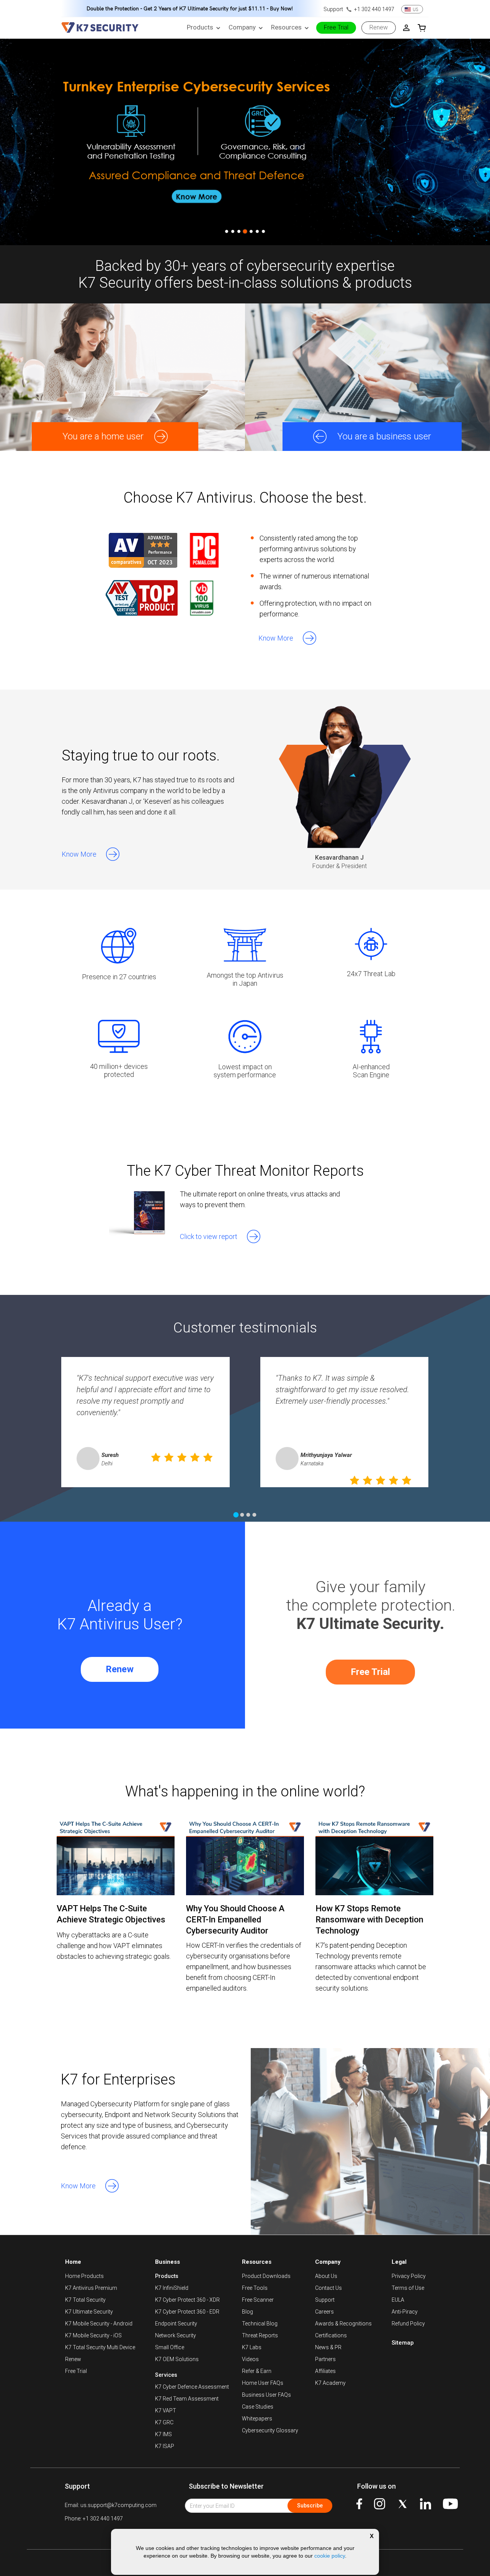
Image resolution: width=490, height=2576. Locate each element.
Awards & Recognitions (343, 2324)
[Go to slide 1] (227, 231)
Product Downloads (266, 2276)
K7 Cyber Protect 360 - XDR (187, 2300)
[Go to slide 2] (233, 231)
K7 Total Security (85, 2300)
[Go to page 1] (236, 1515)
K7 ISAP (165, 2446)
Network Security (176, 2335)
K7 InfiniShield (172, 2288)
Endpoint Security (176, 2324)
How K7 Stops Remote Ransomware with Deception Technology (369, 1920)
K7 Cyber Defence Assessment (192, 2387)
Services (166, 2375)
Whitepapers (257, 2419)
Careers (324, 2312)
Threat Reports (260, 2335)
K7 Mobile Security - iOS (93, 2335)
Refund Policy (408, 2324)
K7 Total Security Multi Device (100, 2347)
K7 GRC (164, 2422)
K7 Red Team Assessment (187, 2399)
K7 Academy (330, 2383)
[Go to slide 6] (257, 231)
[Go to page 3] (248, 1515)
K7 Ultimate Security (89, 2312)
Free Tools (255, 2288)
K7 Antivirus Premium (91, 2288)
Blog (247, 2312)
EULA (398, 2300)
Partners (325, 2359)
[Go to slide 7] (263, 231)
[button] (283, 637)
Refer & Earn (257, 2371)
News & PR (328, 2347)
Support (325, 2300)
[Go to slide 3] (239, 231)
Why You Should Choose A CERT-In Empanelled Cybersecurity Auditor (235, 1920)
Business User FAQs (266, 2395)
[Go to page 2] (242, 1515)
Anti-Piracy (405, 2312)
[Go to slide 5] (251, 231)
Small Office (170, 2347)
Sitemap (403, 2343)
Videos (250, 2359)
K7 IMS (163, 2434)
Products (167, 2276)
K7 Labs (252, 2347)
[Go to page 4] (254, 1515)
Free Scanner (258, 2300)
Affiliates (325, 2371)
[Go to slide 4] (245, 231)
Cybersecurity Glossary (270, 2430)
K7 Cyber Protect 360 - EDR (187, 2312)
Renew (120, 1669)
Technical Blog (260, 2324)
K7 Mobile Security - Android (99, 2324)
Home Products (84, 2276)
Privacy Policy (409, 2276)
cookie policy (330, 2556)
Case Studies (258, 2407)
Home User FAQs (263, 2383)
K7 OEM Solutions (177, 2359)
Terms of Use (408, 2288)
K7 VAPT (166, 2410)
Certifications (331, 2335)
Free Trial (370, 1672)
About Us (326, 2276)
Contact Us (328, 2288)
